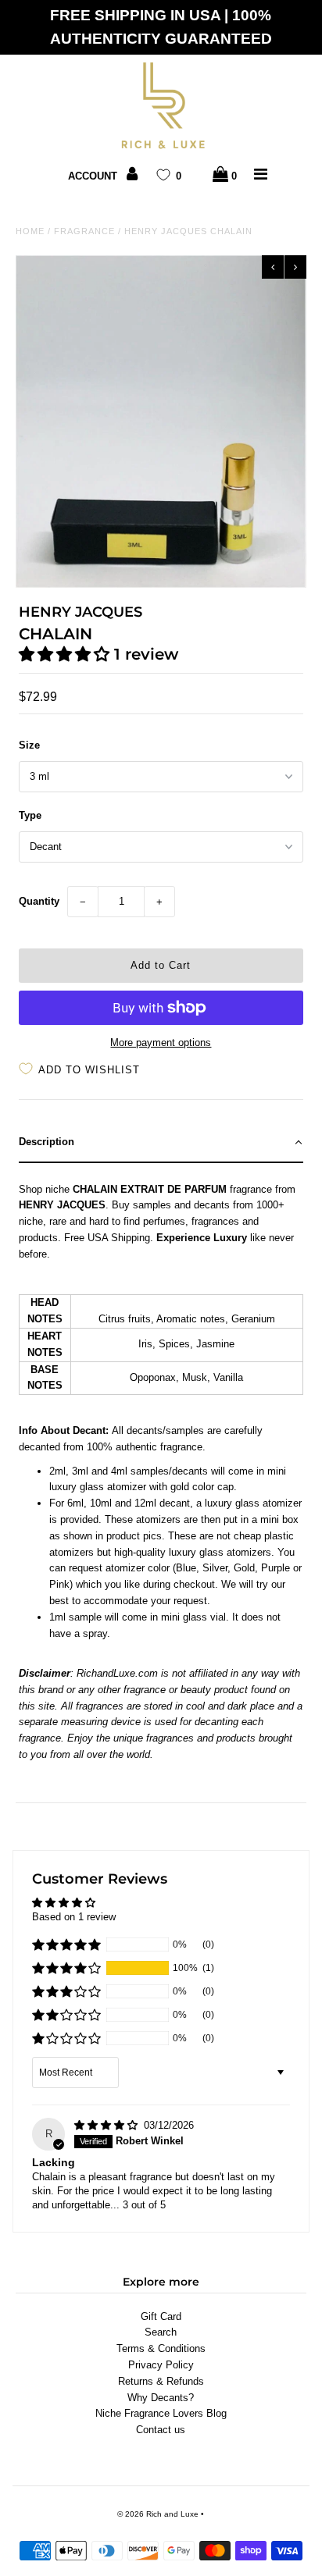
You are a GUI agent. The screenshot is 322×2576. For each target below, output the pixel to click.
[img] (107, 2125)
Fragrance (84, 231)
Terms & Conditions (161, 2348)
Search (161, 2332)
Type (30, 815)
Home (30, 231)
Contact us (161, 2430)
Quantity (39, 901)
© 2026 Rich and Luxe (158, 2514)
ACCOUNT (94, 176)
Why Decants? (161, 2398)
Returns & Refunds (161, 2381)
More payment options (161, 1042)
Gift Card (161, 2316)
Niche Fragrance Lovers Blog (161, 2413)
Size (29, 745)
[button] (66, 654)
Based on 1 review (74, 1917)
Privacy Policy (161, 2365)
